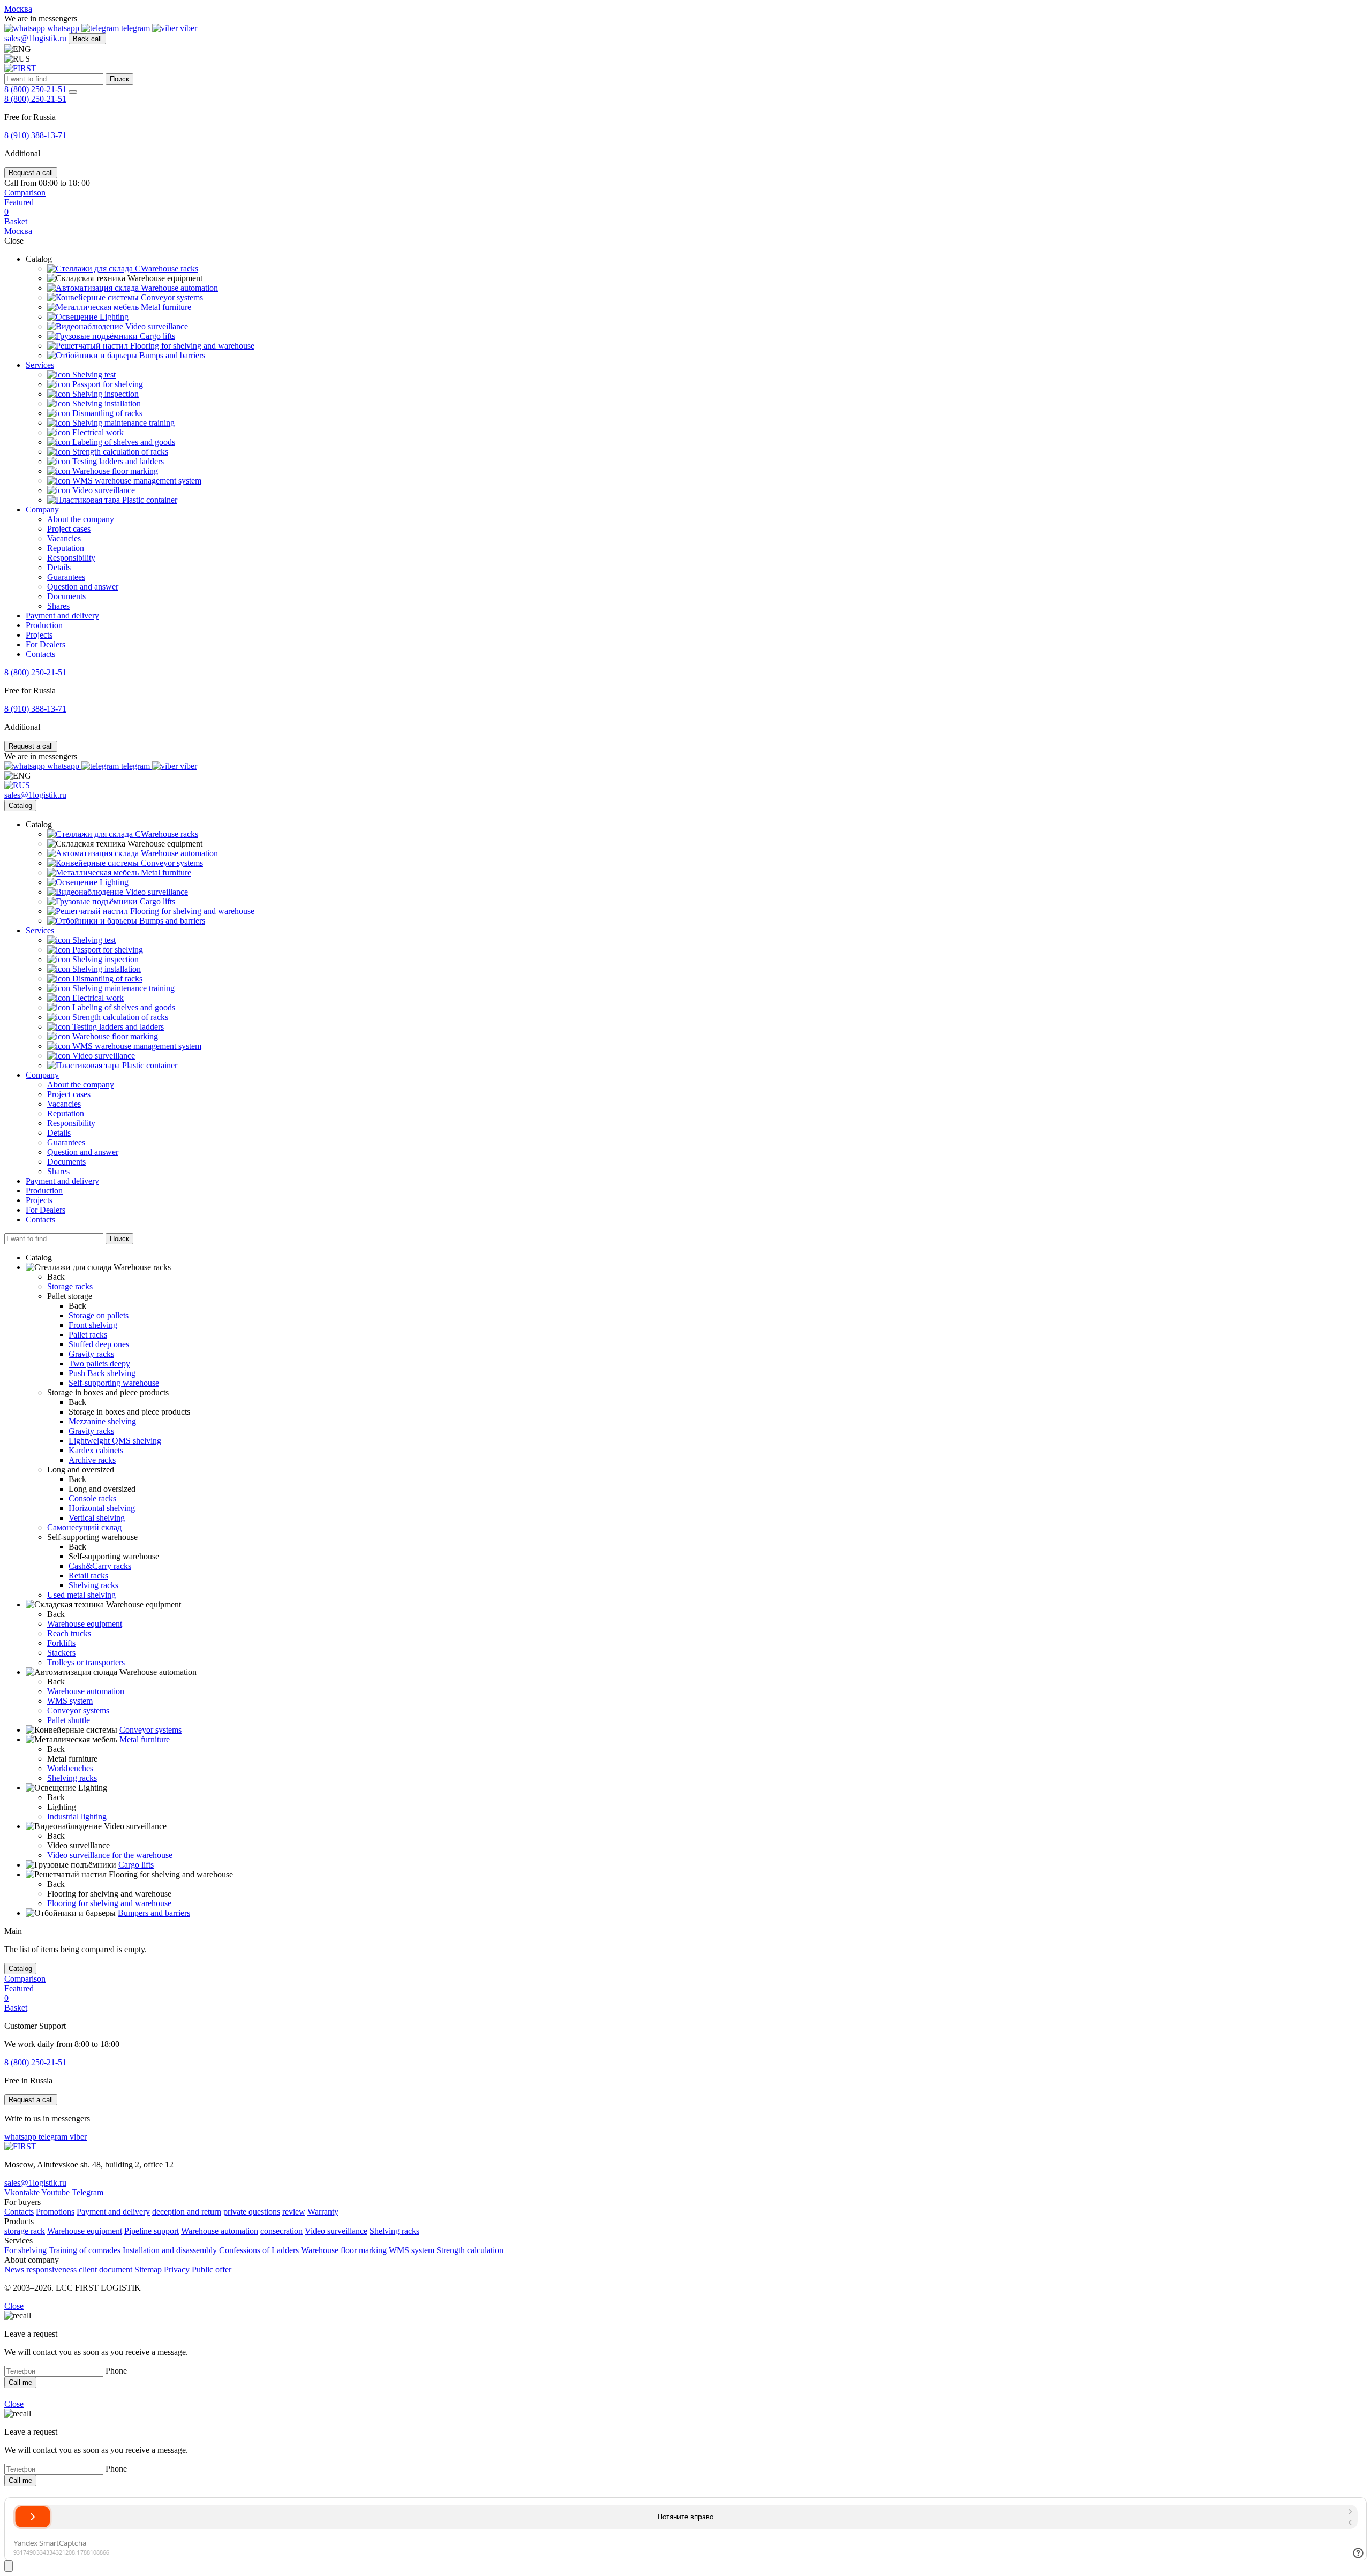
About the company (81, 519)
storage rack (25, 2231)
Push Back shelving (102, 1373)
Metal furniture (165, 307)
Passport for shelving (107, 384)
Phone (116, 2371)
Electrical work (97, 432)
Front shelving (93, 1325)
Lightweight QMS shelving (115, 1441)
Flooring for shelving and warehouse (191, 346)
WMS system (70, 1701)
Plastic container (149, 500)
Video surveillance (156, 326)
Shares (58, 606)
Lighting (113, 317)
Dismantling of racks (106, 413)
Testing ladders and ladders (117, 461)
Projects (39, 635)
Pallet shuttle (69, 1720)
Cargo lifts (156, 336)
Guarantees (66, 577)
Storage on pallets (99, 1315)
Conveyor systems (171, 297)
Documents (66, 596)
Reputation (66, 548)
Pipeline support (152, 2231)
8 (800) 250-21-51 (35, 89)
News (14, 2269)
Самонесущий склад (84, 1527)
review (294, 2212)
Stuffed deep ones (99, 1344)
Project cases (69, 529)
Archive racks (92, 1460)
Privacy (177, 2269)
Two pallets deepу (99, 1363)
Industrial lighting (77, 1816)
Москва (18, 9)
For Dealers (46, 644)
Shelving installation (106, 403)
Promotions (55, 2212)
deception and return (187, 2212)
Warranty (323, 2212)
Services (40, 365)
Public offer (212, 2269)
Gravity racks (91, 1354)
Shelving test (93, 375)
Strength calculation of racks (119, 452)
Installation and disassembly (170, 2250)
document (116, 2269)
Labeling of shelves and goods (123, 442)
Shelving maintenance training (122, 423)
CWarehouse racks (165, 269)
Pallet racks (88, 1335)
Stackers (61, 1653)
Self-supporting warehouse (114, 1383)
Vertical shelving (97, 1518)
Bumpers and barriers (154, 1913)
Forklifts (61, 1643)
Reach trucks (69, 1633)
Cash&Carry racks (100, 1566)
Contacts (40, 654)
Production (44, 625)
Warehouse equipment (85, 1624)
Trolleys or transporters (86, 1662)
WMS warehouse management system (136, 481)
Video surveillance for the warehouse (110, 1855)
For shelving (25, 2250)
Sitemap (148, 2269)
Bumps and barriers (171, 355)
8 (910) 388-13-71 (35, 135)
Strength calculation (470, 2250)
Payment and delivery (62, 615)
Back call (87, 39)
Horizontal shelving (102, 1508)
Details (59, 567)
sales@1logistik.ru (35, 38)
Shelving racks (93, 1585)
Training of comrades (85, 2250)
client (88, 2269)
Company (42, 509)
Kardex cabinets (96, 1450)
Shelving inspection (104, 394)
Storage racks (70, 1286)
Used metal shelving (81, 1595)
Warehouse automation (178, 288)
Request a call (31, 173)
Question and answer (83, 587)
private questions (252, 2212)
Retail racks (88, 1576)
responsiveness (51, 2269)
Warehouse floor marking (114, 471)
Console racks (92, 1498)
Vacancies (64, 538)
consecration (281, 2231)
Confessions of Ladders (259, 2250)
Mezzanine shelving (102, 1421)
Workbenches (70, 1768)
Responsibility (71, 558)
